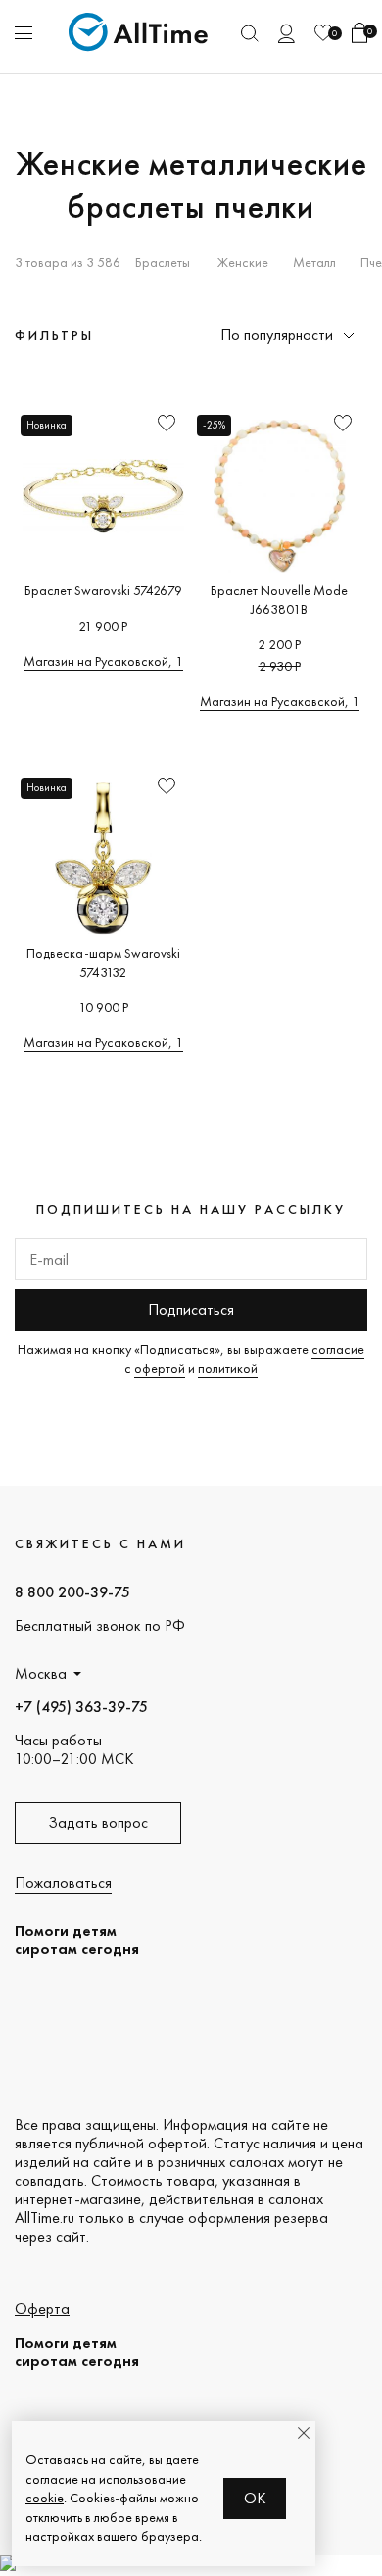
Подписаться (191, 1310)
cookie (45, 2498)
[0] (323, 33)
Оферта (42, 2309)
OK (255, 2498)
